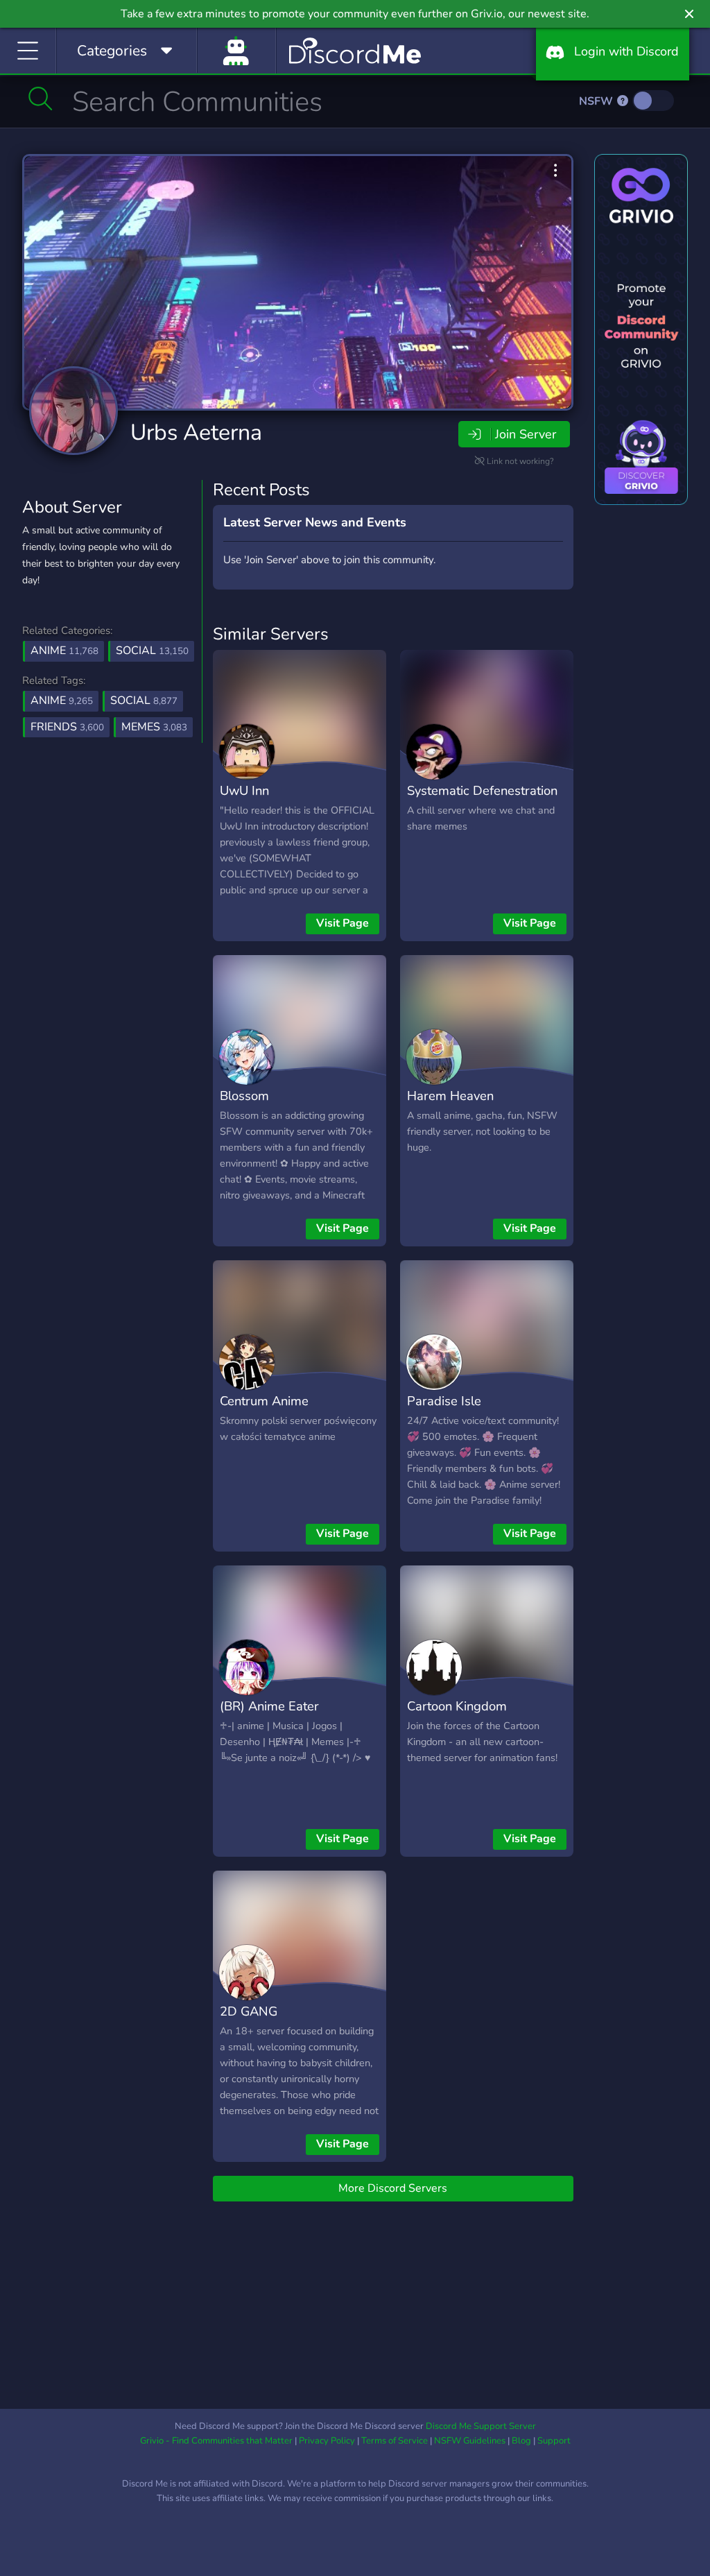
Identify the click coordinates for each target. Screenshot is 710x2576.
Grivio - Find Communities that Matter (216, 2441)
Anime (64, 651)
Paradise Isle (444, 1401)
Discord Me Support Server (481, 2426)
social (144, 701)
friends (67, 727)
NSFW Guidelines (470, 2441)
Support (554, 2441)
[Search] (41, 98)
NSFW (597, 101)
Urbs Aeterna (196, 432)
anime (62, 701)
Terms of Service (395, 2441)
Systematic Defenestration (482, 790)
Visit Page (343, 923)
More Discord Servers (393, 2188)
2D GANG (249, 2011)
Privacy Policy (327, 2441)
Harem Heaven (450, 1096)
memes (154, 727)
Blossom (244, 1096)
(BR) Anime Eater (269, 1706)
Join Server (526, 434)
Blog (521, 2441)
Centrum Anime (264, 1401)
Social (152, 651)
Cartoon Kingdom (457, 1706)
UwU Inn (244, 790)
